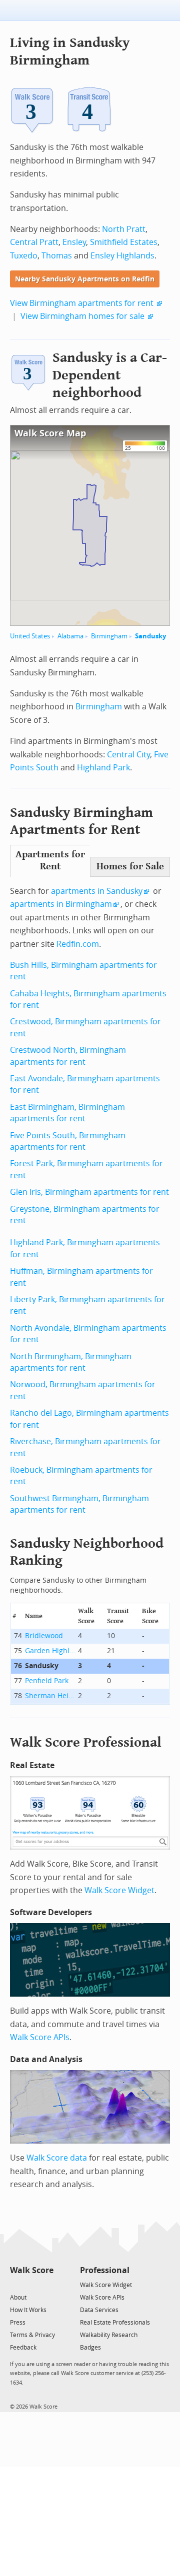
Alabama (70, 636)
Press (18, 2323)
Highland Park (103, 768)
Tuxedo (24, 256)
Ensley (74, 242)
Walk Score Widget (119, 1890)
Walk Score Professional (86, 1742)
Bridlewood (44, 1636)
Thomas (57, 256)
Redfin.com (78, 944)
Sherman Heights (50, 1696)
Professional (105, 2270)
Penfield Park (47, 1681)
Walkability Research (109, 2335)
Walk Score (32, 2270)
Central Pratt (34, 242)
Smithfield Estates (124, 242)
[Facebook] (31, 2284)
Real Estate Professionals (115, 2323)
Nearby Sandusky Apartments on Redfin (85, 279)
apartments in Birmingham (61, 904)
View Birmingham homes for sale (82, 316)
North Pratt (124, 229)
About (18, 2298)
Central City (128, 755)
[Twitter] (16, 2284)
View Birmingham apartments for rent (82, 303)
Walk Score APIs (40, 2037)
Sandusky (150, 636)
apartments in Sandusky (97, 891)
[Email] (47, 2284)
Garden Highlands (50, 1651)
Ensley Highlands (122, 256)
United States (30, 636)
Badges (90, 2348)
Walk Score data (57, 2158)
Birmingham (109, 636)
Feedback (23, 2348)
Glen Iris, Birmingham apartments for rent (89, 1192)
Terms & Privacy (32, 2335)
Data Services (99, 2310)
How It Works (28, 2310)
